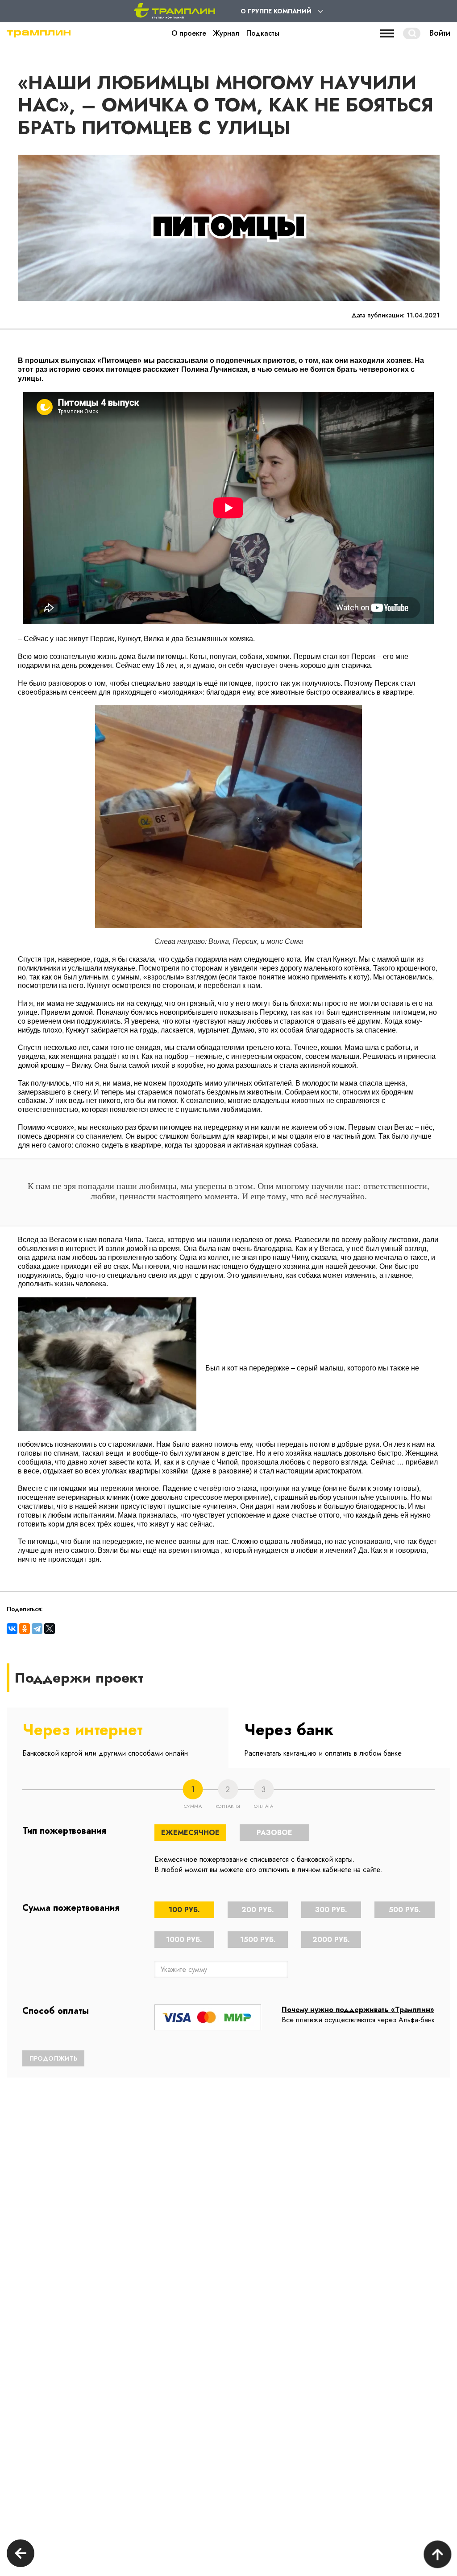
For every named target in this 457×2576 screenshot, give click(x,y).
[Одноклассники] (25, 1629)
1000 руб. (184, 1940)
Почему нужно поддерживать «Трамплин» (358, 2010)
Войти (440, 33)
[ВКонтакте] (12, 1629)
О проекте (189, 33)
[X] (50, 1629)
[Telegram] (37, 1629)
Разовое (274, 1833)
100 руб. (184, 1910)
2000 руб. (331, 1940)
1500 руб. (258, 1940)
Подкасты (263, 33)
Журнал (226, 33)
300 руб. (331, 1910)
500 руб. (405, 1910)
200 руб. (258, 1910)
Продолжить (53, 2058)
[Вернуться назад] (21, 2554)
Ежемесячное (190, 1833)
